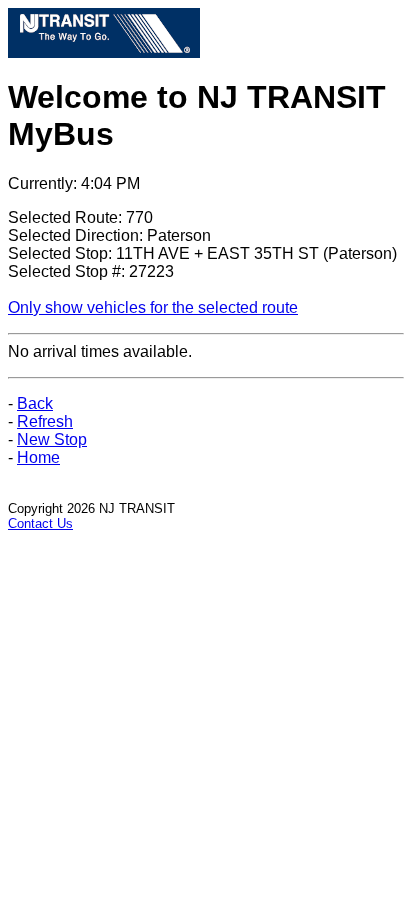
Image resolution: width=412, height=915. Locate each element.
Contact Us (40, 523)
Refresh (45, 421)
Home (38, 457)
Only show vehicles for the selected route (153, 307)
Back (35, 403)
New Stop (52, 439)
